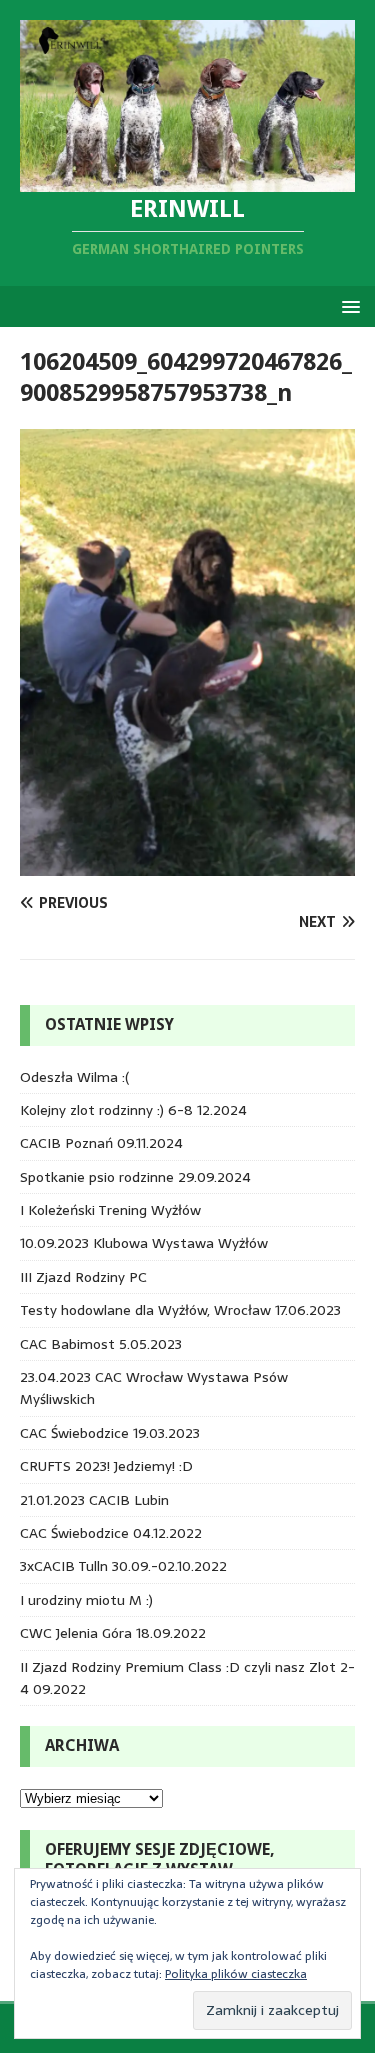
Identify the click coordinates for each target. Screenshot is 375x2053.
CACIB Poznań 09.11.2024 (101, 1143)
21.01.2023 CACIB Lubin (94, 1500)
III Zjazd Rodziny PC (83, 1277)
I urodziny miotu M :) (86, 1600)
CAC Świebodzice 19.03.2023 (110, 1433)
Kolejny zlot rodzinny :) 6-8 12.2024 (133, 1110)
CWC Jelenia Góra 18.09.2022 (113, 1633)
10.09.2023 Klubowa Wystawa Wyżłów (144, 1243)
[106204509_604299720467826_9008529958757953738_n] (187, 864)
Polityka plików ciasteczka (236, 1974)
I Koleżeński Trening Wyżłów (110, 1210)
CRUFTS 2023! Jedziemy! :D (106, 1466)
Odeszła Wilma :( (74, 1077)
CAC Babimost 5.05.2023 (101, 1344)
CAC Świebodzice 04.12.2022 (111, 1533)
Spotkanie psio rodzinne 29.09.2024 (135, 1177)
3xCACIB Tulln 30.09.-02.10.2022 (123, 1566)
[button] (347, 305)
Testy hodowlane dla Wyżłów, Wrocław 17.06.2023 (180, 1310)
